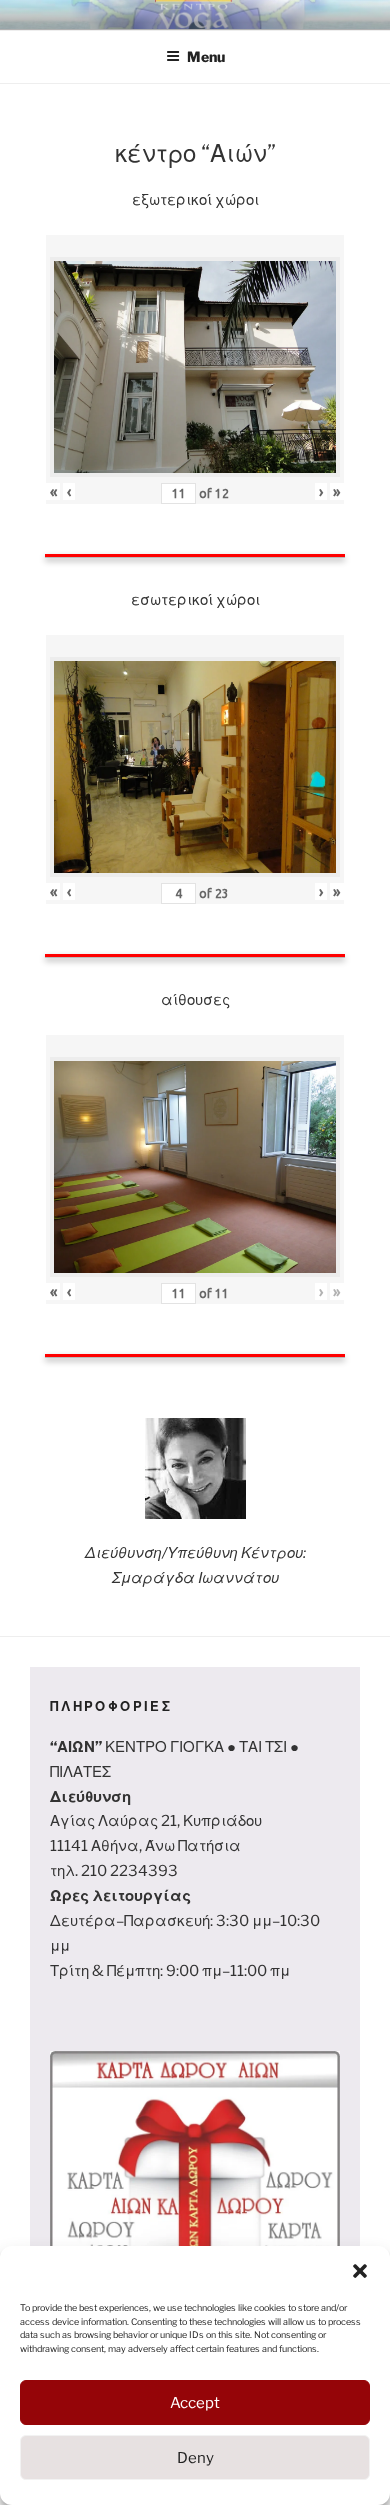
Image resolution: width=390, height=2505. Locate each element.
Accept (195, 2403)
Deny (195, 2458)
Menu (206, 56)
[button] (360, 2271)
